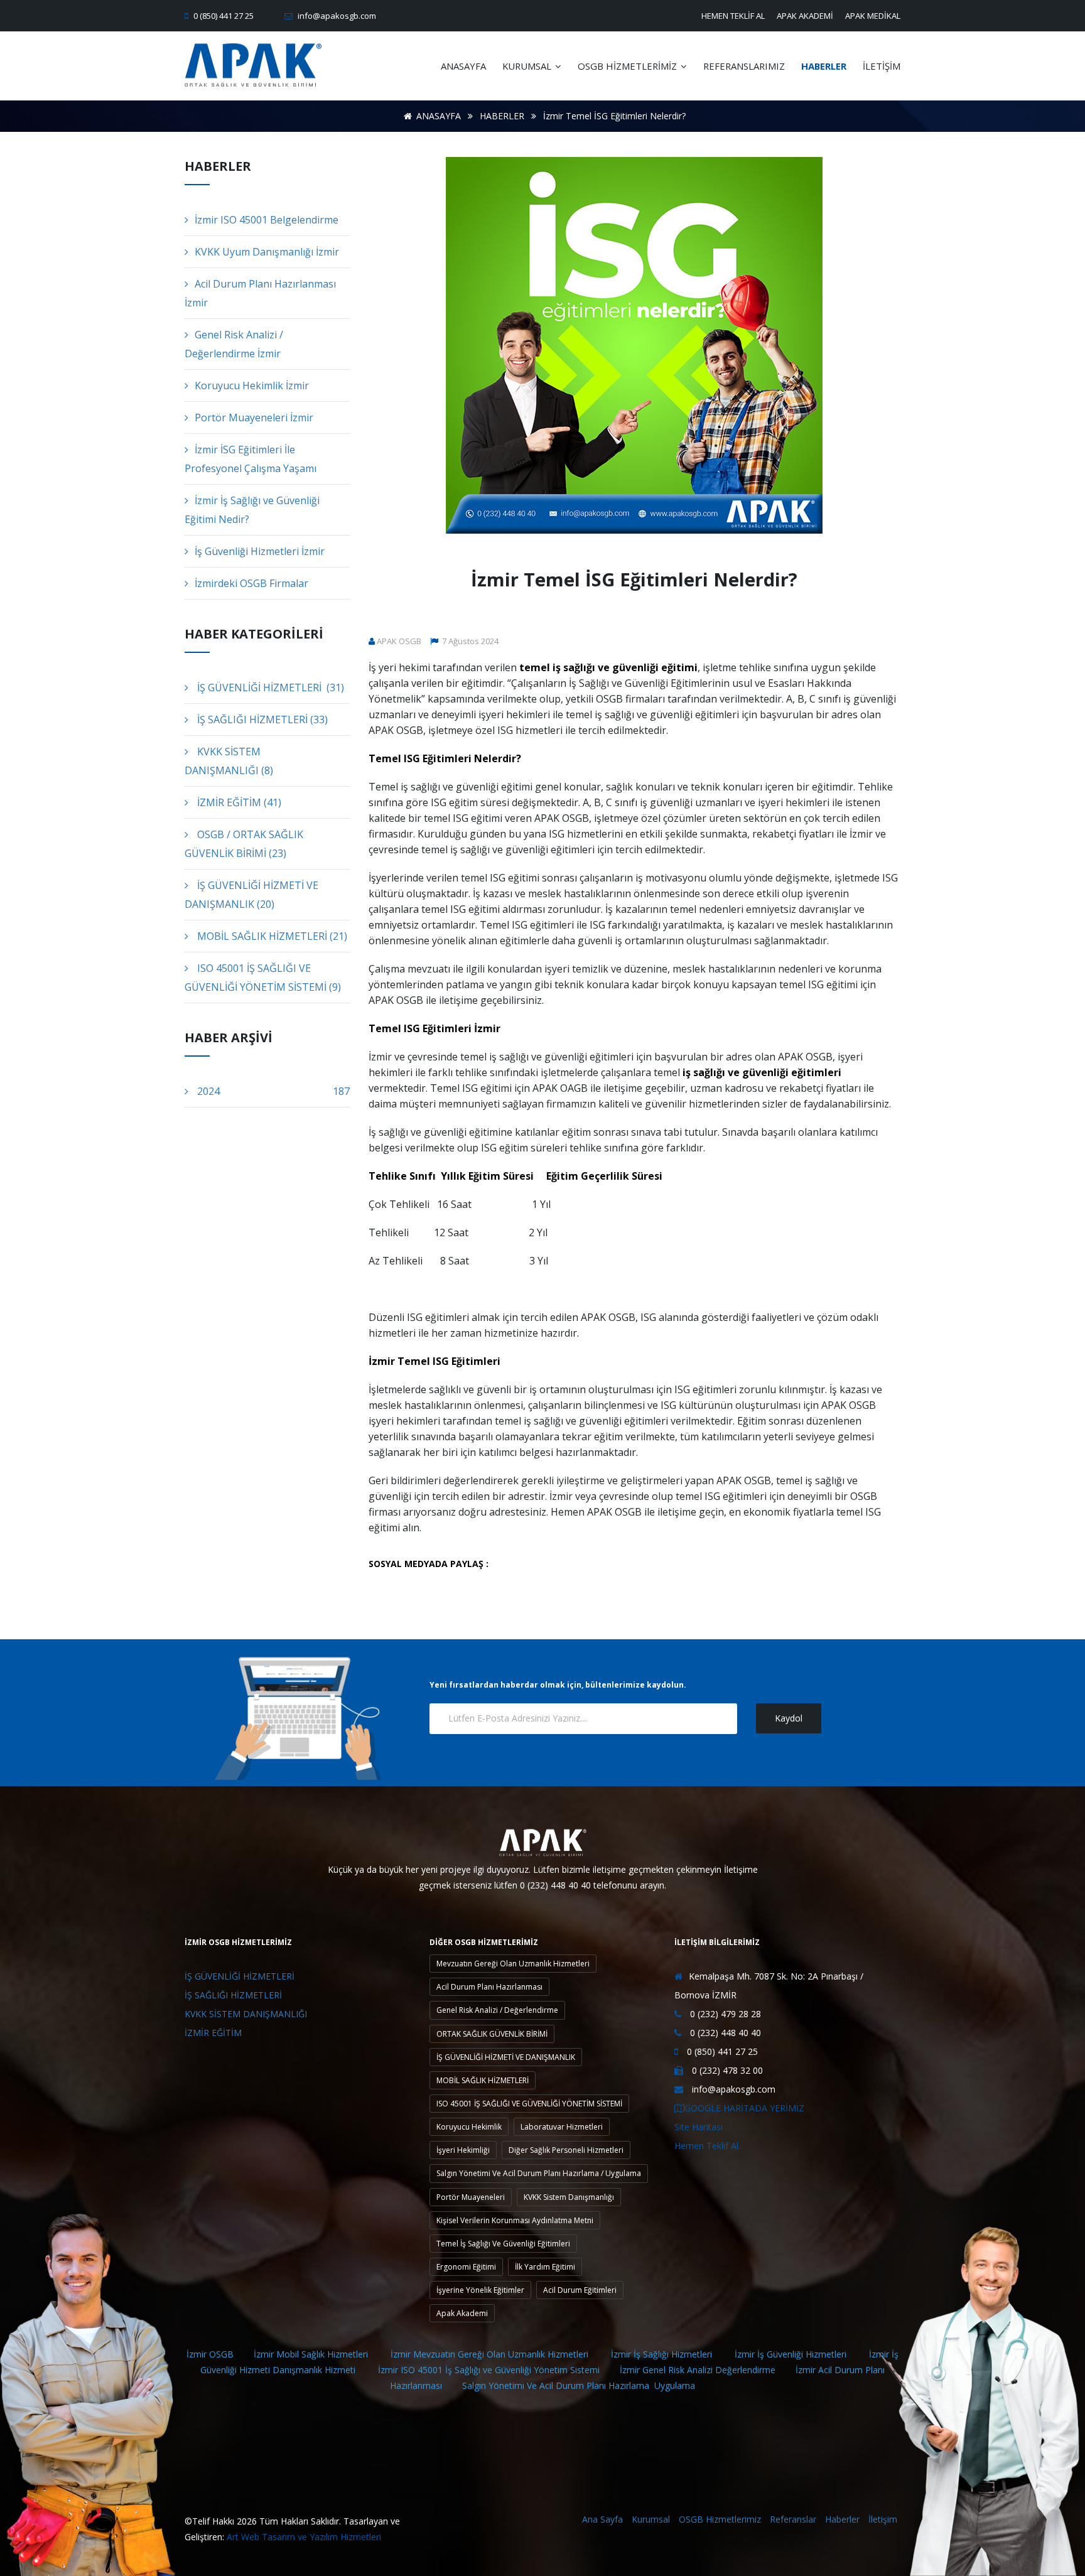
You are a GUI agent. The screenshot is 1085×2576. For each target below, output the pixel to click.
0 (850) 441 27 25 (223, 16)
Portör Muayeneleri (471, 2197)
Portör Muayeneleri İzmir (254, 418)
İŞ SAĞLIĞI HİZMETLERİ (233, 1995)
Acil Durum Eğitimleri (580, 2290)
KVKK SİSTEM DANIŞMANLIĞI (246, 2014)
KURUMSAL (528, 66)
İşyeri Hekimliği (463, 2150)
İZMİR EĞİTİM (213, 2033)
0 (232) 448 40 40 (724, 2033)
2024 (272, 1091)
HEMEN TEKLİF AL (733, 16)
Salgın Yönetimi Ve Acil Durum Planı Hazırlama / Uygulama (539, 2173)
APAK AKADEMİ (805, 16)
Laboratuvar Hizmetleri (562, 2127)
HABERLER (824, 66)
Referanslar (793, 2519)
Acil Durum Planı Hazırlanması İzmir (260, 293)
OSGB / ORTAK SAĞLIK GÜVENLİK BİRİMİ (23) (244, 844)
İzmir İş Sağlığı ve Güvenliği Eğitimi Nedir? (252, 510)
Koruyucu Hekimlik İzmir (252, 385)
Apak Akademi (462, 2313)
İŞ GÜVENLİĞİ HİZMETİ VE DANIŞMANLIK (506, 2057)
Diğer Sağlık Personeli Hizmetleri (566, 2150)
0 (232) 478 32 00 (726, 2070)
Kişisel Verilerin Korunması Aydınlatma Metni (515, 2220)
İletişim (883, 2519)
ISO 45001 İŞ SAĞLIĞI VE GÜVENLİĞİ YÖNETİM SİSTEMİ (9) (263, 978)
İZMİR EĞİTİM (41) (238, 802)
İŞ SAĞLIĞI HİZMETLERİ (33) (261, 719)
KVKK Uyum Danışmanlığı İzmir (267, 252)
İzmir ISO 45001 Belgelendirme (267, 220)
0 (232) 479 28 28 (724, 2014)
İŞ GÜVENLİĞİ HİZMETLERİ (240, 1976)
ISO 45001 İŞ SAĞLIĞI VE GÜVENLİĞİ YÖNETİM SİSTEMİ (529, 2104)
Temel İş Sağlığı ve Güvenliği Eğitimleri (503, 2244)
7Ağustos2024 (469, 641)
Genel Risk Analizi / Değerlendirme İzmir (234, 344)
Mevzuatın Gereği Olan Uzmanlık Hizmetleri (513, 1964)
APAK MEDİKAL (873, 16)
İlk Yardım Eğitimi (545, 2267)
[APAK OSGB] (253, 66)
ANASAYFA (463, 66)
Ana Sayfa (602, 2519)
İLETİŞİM (882, 66)
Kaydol (789, 1718)
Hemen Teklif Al (706, 2146)
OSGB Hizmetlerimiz (720, 2519)
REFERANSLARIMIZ (744, 66)
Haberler (842, 2519)
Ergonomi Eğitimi (466, 2267)
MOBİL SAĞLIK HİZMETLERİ (483, 2080)
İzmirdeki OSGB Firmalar (251, 583)
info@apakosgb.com (336, 16)
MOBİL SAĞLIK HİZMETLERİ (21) (271, 936)
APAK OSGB (399, 641)
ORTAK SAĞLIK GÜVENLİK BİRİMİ (492, 2034)
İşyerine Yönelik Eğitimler (480, 2290)
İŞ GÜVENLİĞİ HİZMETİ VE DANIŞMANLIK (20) (251, 895)
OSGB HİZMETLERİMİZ (629, 66)
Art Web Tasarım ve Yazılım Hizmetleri (304, 2537)
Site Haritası (699, 2127)
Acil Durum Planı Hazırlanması (489, 1987)
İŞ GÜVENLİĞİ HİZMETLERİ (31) (269, 687)
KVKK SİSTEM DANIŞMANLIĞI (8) (229, 761)
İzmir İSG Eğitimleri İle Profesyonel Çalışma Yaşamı (251, 459)
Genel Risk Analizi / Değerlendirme (497, 2010)
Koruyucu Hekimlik (469, 2127)
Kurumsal (651, 2519)
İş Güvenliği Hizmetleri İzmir (260, 551)
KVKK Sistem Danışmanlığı (569, 2197)
